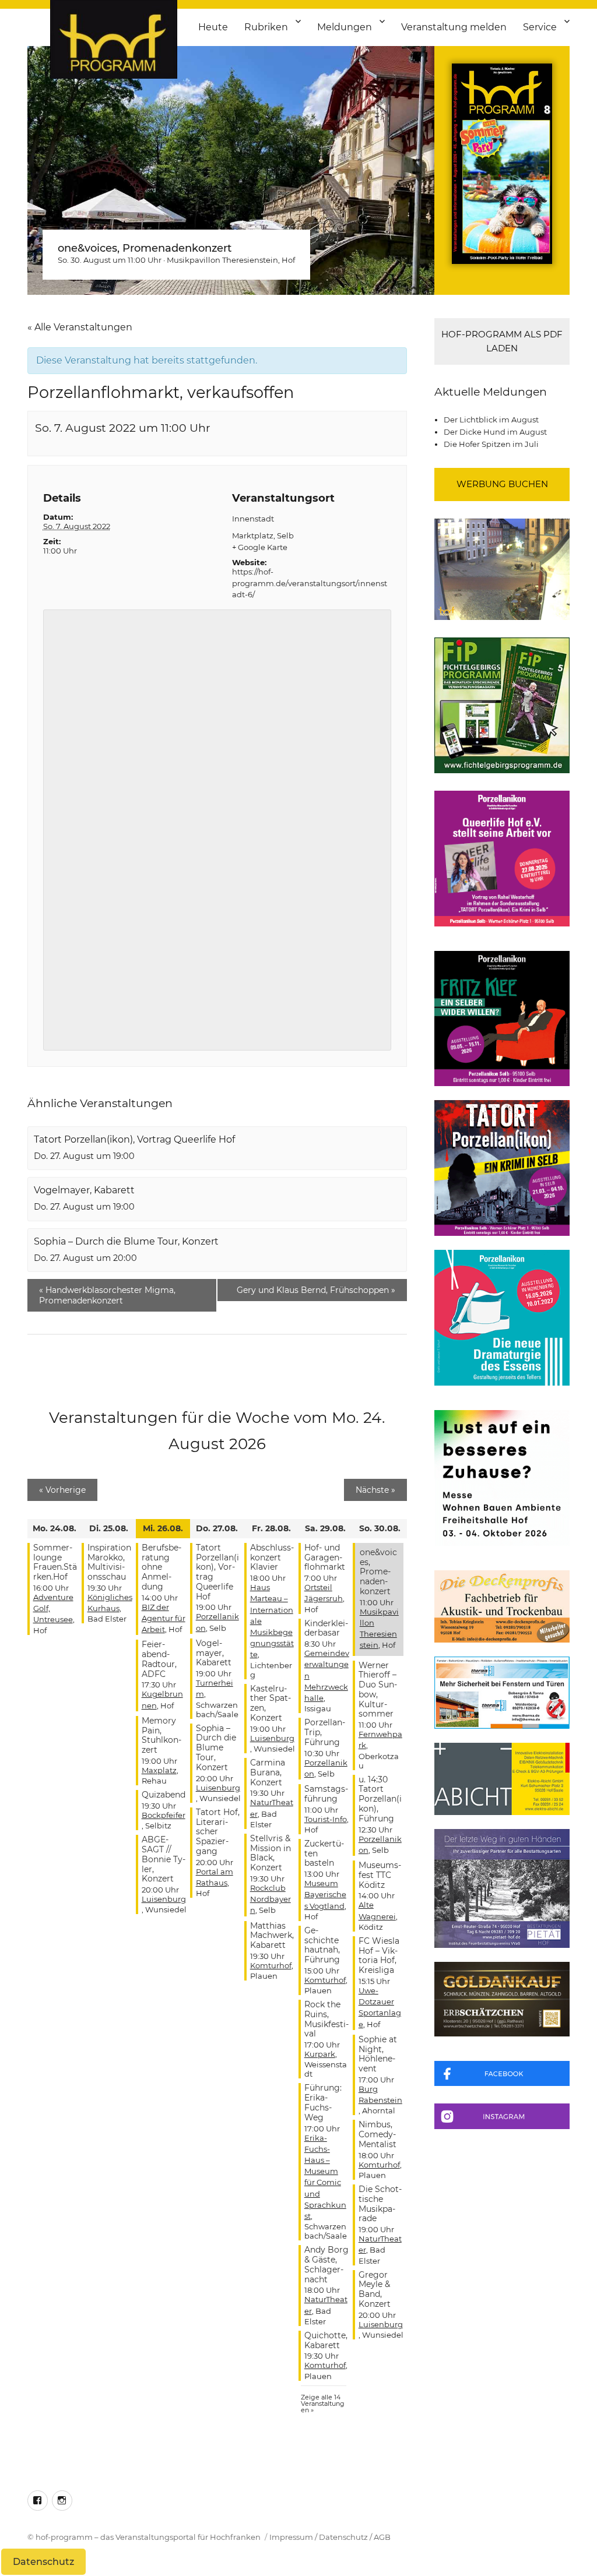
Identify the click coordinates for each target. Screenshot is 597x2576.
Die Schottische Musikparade (380, 2204)
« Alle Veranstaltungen (80, 327)
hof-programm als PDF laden (502, 341)
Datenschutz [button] (43, 2562)
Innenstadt (253, 519)
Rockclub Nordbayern (271, 1899)
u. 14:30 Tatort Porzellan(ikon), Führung (380, 1799)
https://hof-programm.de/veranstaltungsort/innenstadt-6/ (310, 583)
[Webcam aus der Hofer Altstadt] (502, 568)
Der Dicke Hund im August (495, 432)
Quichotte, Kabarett (326, 2340)
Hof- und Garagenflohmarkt (325, 1557)
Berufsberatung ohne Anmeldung (161, 1567)
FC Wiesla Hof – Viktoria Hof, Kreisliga (379, 1955)
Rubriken (266, 27)
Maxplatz (159, 1770)
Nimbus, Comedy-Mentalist (377, 2134)
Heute (213, 27)
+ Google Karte (260, 547)
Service (540, 27)
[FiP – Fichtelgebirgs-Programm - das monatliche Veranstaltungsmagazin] (502, 705)
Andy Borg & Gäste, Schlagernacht (326, 2264)
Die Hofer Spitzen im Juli (491, 444)
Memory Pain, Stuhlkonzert (161, 1735)
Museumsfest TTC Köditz (380, 1875)
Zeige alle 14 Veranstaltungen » (323, 2404)
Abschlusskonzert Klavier (272, 1557)
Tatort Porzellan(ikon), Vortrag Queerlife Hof (134, 1139)
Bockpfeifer (164, 1815)
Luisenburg (164, 1899)
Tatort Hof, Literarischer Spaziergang (218, 1832)
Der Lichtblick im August (491, 420)
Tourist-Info (326, 1819)
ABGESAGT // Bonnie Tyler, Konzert (164, 1859)
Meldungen (345, 27)
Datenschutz (343, 2537)
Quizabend (164, 1795)
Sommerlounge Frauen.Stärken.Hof (55, 1562)
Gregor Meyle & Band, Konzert (375, 2289)
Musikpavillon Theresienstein (222, 260)
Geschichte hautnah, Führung (322, 1945)
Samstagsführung (326, 1794)
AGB (382, 2537)
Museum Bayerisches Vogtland (325, 1894)
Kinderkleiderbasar (326, 1628)
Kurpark (320, 2054)
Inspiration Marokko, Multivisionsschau (109, 1562)
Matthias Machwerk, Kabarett (272, 1936)
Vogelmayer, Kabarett (84, 1190)
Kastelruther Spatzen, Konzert (271, 1703)
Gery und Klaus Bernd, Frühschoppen (316, 1290)
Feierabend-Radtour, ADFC (159, 1659)
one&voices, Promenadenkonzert (145, 248)
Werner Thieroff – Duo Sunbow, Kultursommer (378, 1690)
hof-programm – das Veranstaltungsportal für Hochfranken (148, 2537)
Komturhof (271, 1965)
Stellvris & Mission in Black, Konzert (271, 1853)
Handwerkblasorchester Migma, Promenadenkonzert (107, 1295)
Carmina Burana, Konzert (268, 1772)
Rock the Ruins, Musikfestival (326, 2019)
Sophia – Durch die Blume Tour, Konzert (126, 1241)
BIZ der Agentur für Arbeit (164, 1618)
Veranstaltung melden (454, 27)
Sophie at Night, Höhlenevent (378, 2054)
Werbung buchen (502, 484)
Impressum (291, 2537)
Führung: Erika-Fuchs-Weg (323, 2102)
